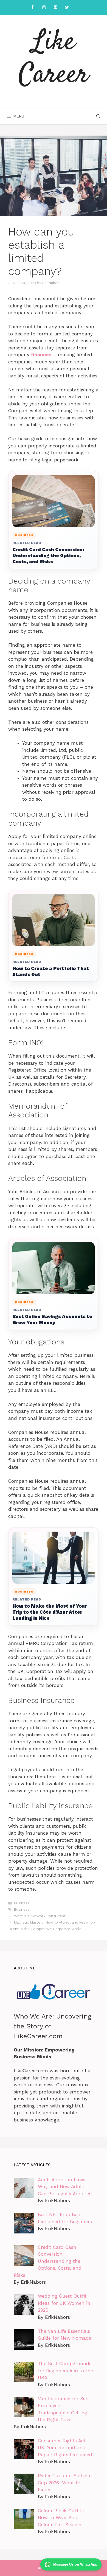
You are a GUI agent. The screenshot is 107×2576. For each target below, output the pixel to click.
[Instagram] (44, 8)
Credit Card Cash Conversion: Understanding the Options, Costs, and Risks (48, 556)
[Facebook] (32, 8)
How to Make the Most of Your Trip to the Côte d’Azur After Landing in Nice (50, 1612)
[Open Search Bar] (98, 116)
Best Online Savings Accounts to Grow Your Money (52, 1319)
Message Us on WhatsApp (75, 2564)
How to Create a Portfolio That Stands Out (51, 971)
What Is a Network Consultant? (40, 1916)
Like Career (54, 59)
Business (22, 1903)
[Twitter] (67, 8)
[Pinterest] (55, 8)
